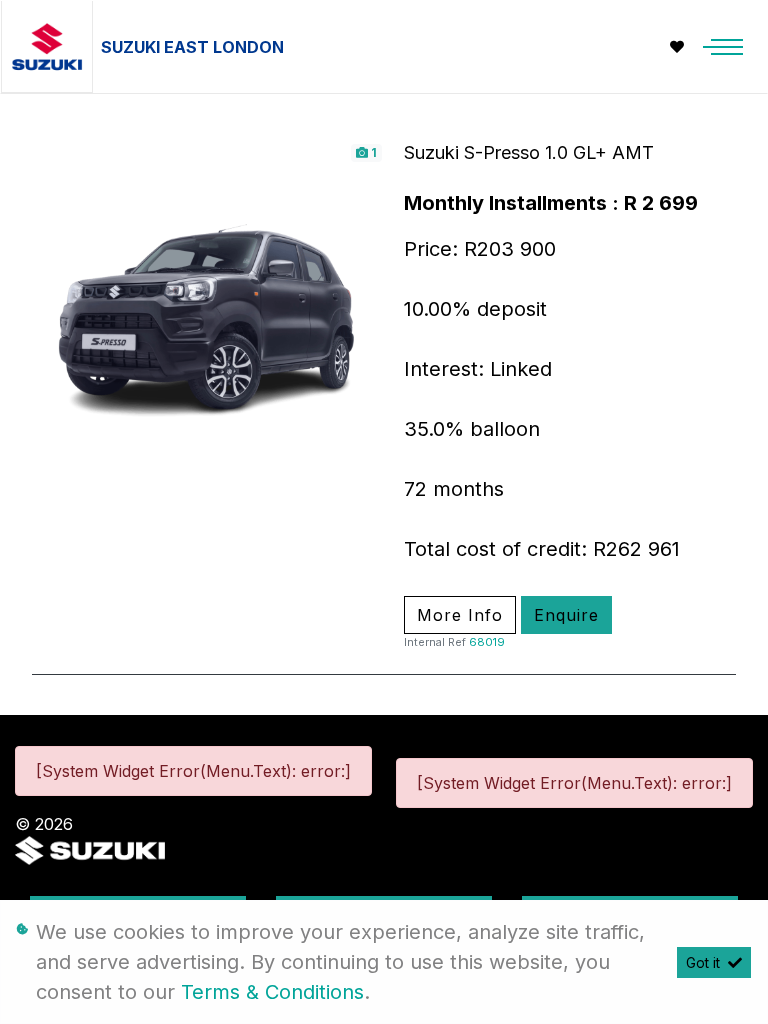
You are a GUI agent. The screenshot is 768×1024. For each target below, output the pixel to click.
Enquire (566, 615)
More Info (460, 615)
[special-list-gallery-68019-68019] (208, 316)
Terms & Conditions (272, 992)
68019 (487, 642)
